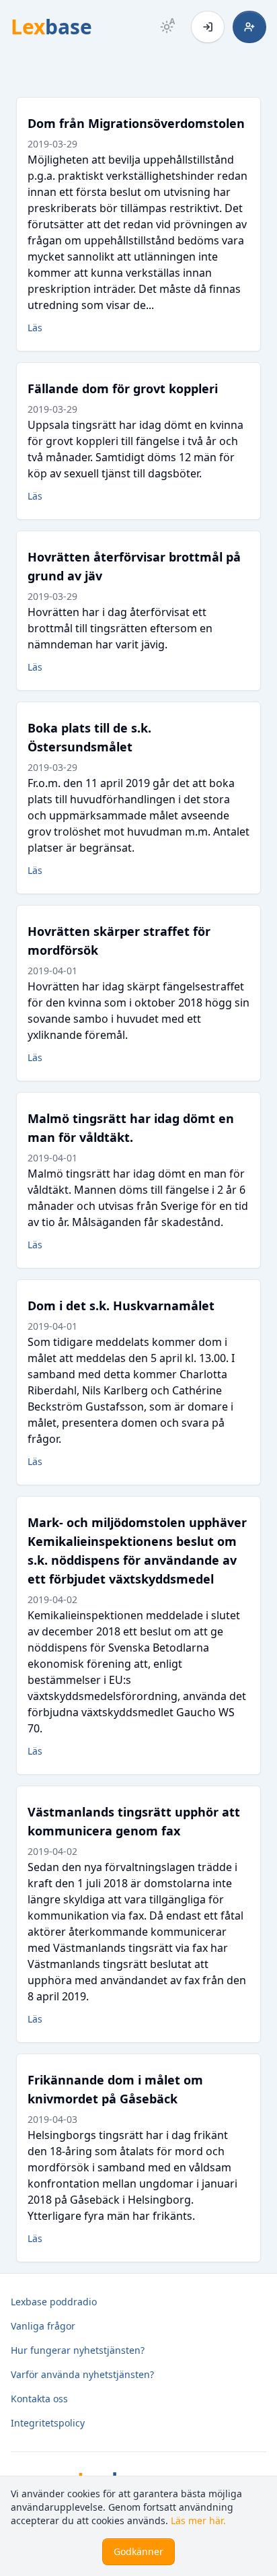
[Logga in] (208, 27)
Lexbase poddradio (54, 2302)
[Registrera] (249, 27)
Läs (35, 328)
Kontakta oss (39, 2399)
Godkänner (138, 2551)
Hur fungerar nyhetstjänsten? (78, 2350)
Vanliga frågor (43, 2326)
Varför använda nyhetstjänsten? (82, 2374)
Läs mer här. (198, 2520)
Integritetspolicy (48, 2423)
